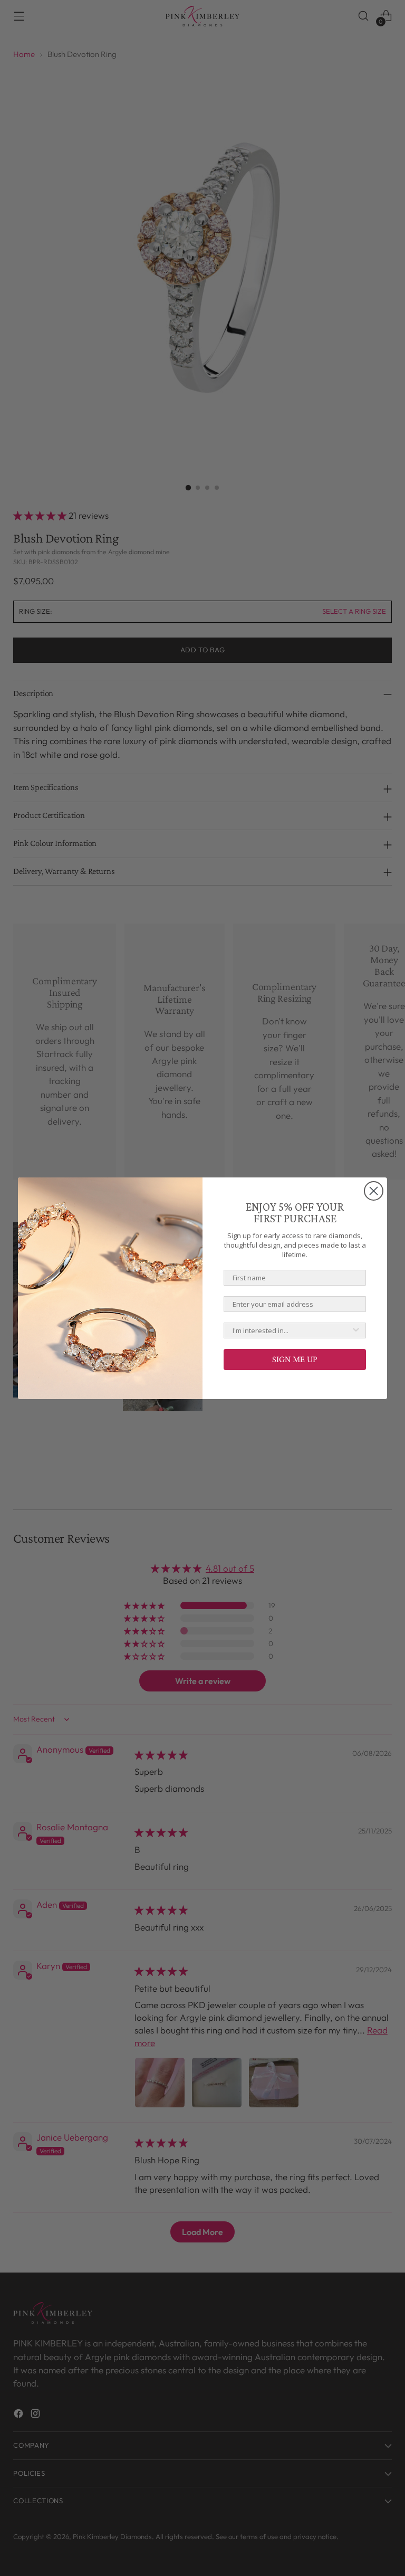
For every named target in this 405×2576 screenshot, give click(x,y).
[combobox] (292, 1330)
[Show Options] (356, 1330)
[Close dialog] (374, 1191)
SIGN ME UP (295, 1359)
